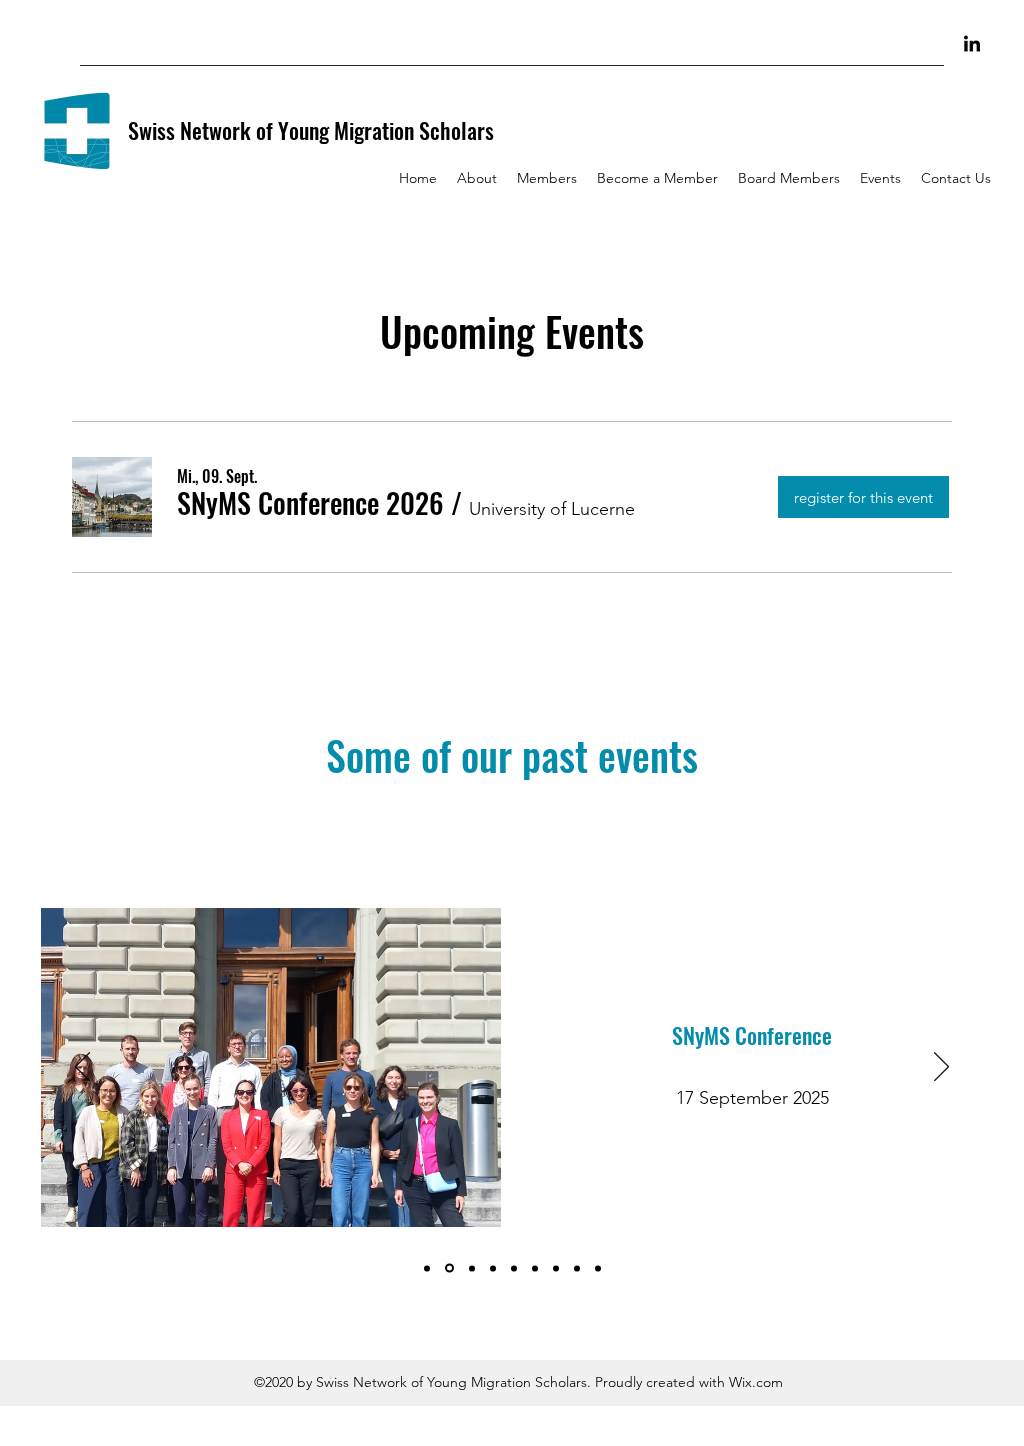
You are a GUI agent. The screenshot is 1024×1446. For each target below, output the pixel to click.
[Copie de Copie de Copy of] (427, 1268)
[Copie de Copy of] (448, 1268)
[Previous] (82, 1068)
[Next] (941, 1068)
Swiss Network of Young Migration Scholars (311, 130)
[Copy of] (470, 1268)
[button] (310, 503)
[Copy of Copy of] (493, 1268)
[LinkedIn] (972, 45)
